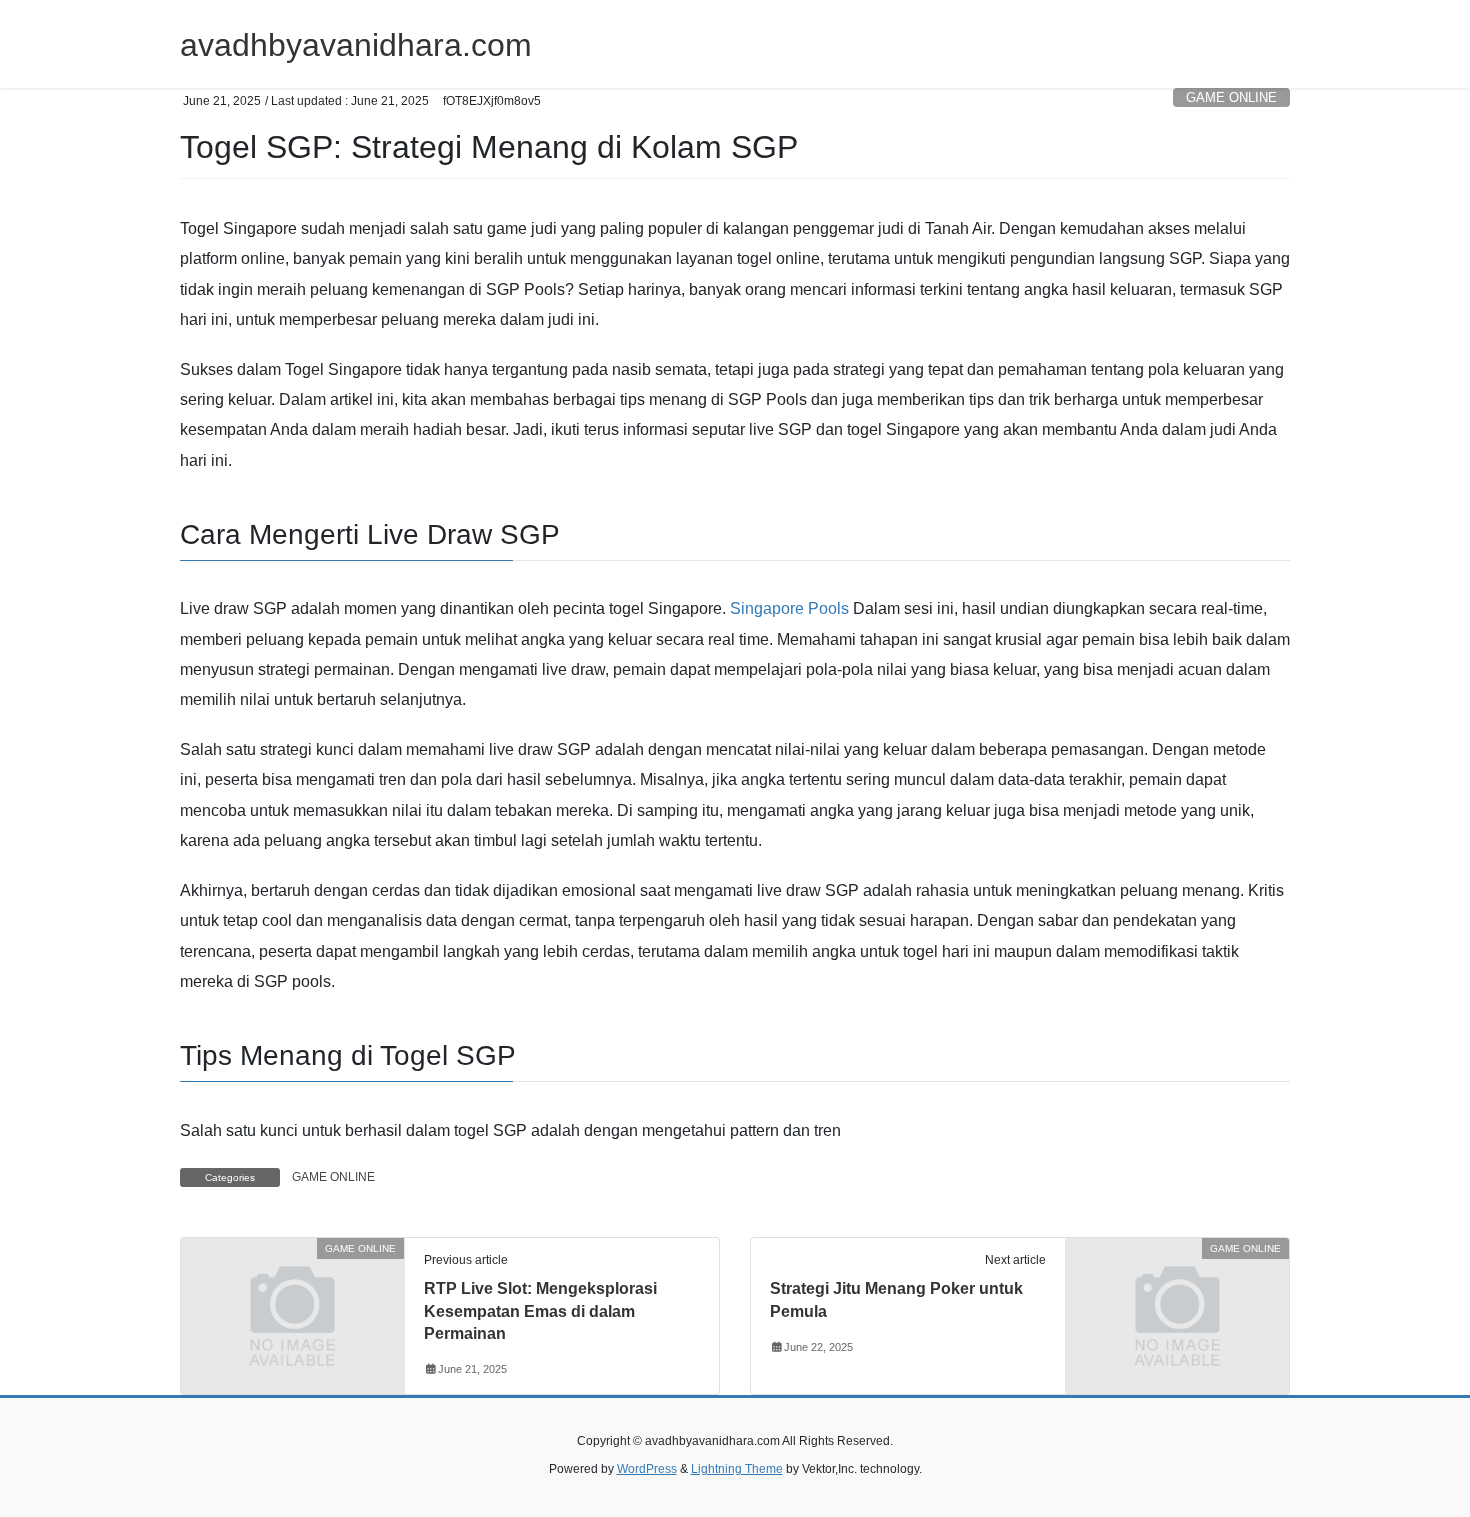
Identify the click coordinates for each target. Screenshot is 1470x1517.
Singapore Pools (789, 608)
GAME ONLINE (1231, 97)
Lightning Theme (737, 1469)
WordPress (647, 1469)
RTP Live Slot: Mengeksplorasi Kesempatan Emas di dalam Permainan (540, 1311)
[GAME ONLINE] (292, 1305)
